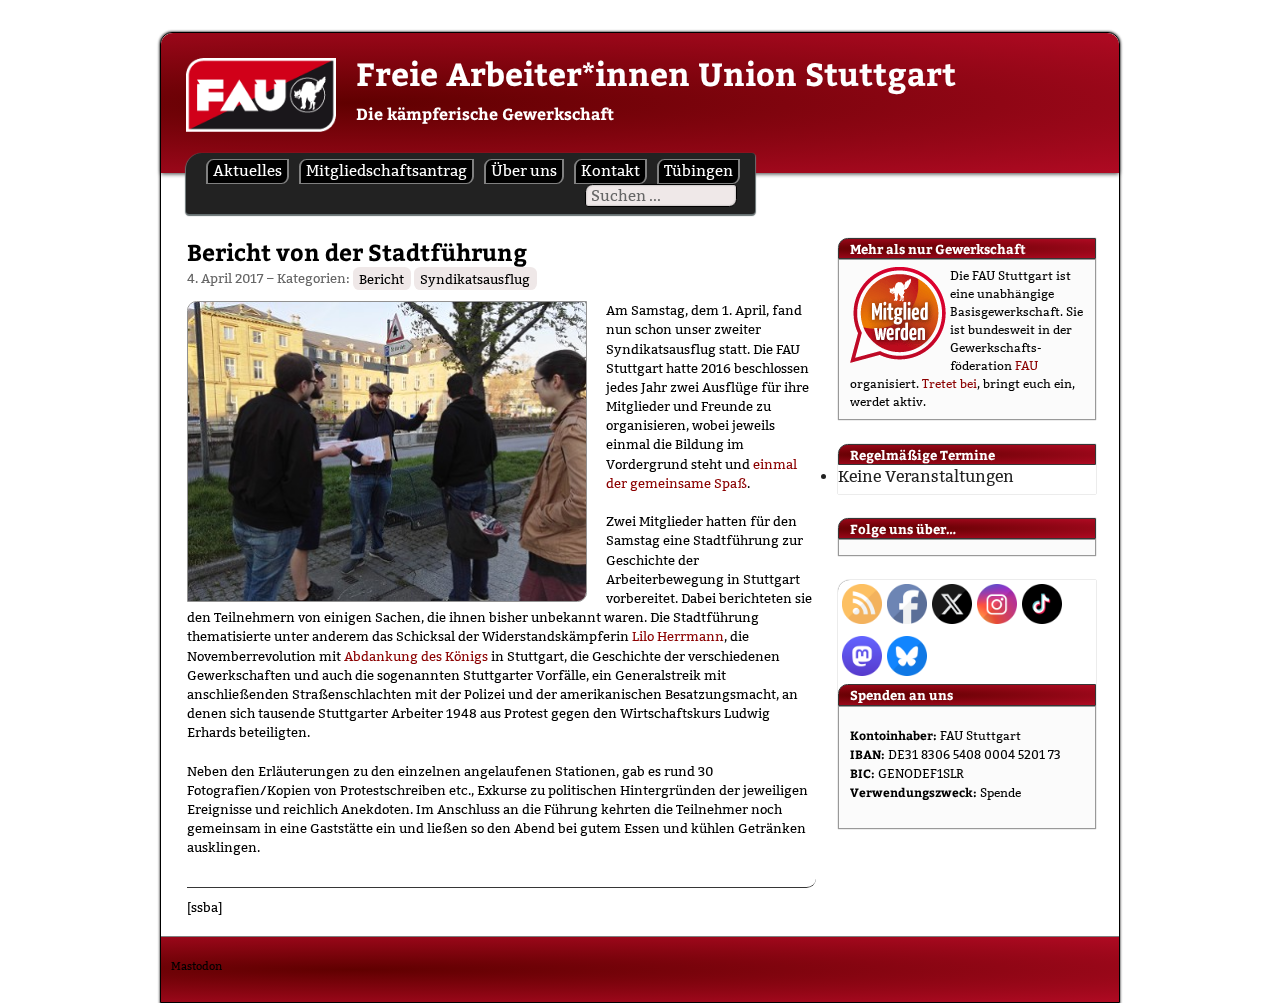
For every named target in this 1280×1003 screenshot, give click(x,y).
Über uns (524, 170)
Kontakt (610, 170)
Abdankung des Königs (416, 656)
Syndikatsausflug (475, 278)
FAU (1026, 365)
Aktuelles (247, 170)
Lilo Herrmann (678, 636)
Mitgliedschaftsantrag (386, 170)
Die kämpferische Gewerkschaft (485, 113)
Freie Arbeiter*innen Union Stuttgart (656, 73)
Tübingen (698, 170)
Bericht (381, 278)
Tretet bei (949, 383)
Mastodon (196, 966)
